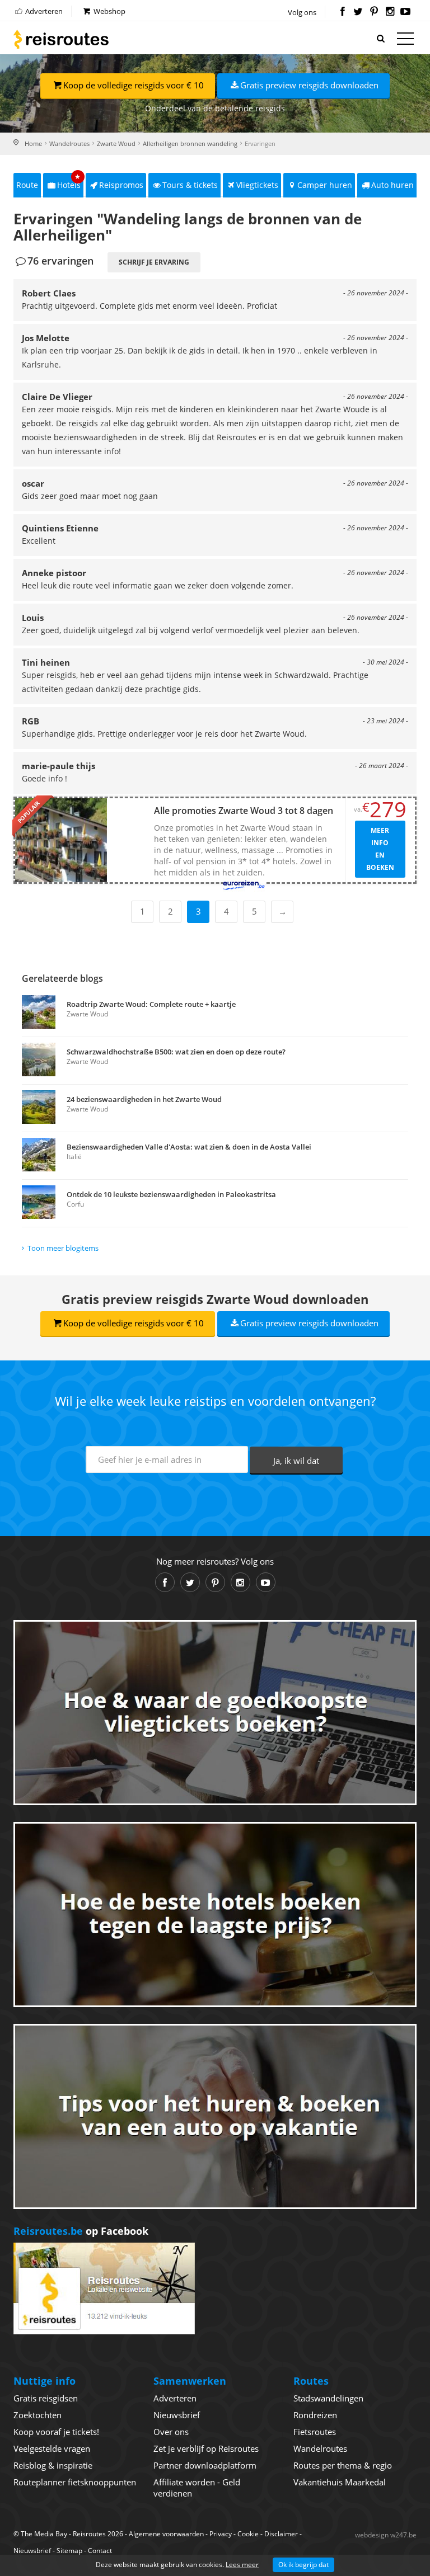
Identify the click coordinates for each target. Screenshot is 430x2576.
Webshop (109, 11)
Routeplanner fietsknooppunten (75, 2482)
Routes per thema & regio (343, 2465)
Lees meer (242, 2565)
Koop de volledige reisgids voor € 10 (134, 85)
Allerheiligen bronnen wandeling (190, 143)
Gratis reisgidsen (46, 2398)
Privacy (221, 2534)
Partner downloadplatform (205, 2465)
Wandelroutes (69, 143)
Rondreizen (315, 2415)
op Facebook (81, 2231)
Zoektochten (38, 2415)
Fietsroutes (315, 2432)
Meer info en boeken (380, 849)
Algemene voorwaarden (166, 2534)
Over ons (171, 2432)
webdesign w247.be (386, 2535)
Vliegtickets (257, 185)
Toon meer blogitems (63, 1248)
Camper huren (325, 185)
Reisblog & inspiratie (53, 2465)
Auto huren (392, 185)
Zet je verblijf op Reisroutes (206, 2448)
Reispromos (121, 185)
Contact (100, 2551)
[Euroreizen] (244, 885)
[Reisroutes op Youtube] (406, 12)
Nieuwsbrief (177, 2415)
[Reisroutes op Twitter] (358, 12)
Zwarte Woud (116, 143)
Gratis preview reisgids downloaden (309, 85)
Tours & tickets (190, 185)
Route (27, 185)
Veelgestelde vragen (52, 2448)
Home (33, 143)
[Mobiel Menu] (405, 41)
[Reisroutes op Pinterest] (374, 12)
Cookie (248, 2534)
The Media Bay (44, 2534)
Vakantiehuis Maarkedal (340, 2482)
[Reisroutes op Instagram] (390, 12)
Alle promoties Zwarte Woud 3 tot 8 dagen (244, 811)
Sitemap (69, 2551)
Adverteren (43, 11)
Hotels (69, 182)
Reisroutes (61, 39)
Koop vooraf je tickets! (56, 2432)
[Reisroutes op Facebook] (342, 12)
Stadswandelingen (328, 2398)
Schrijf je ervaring (154, 262)
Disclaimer (281, 2534)
